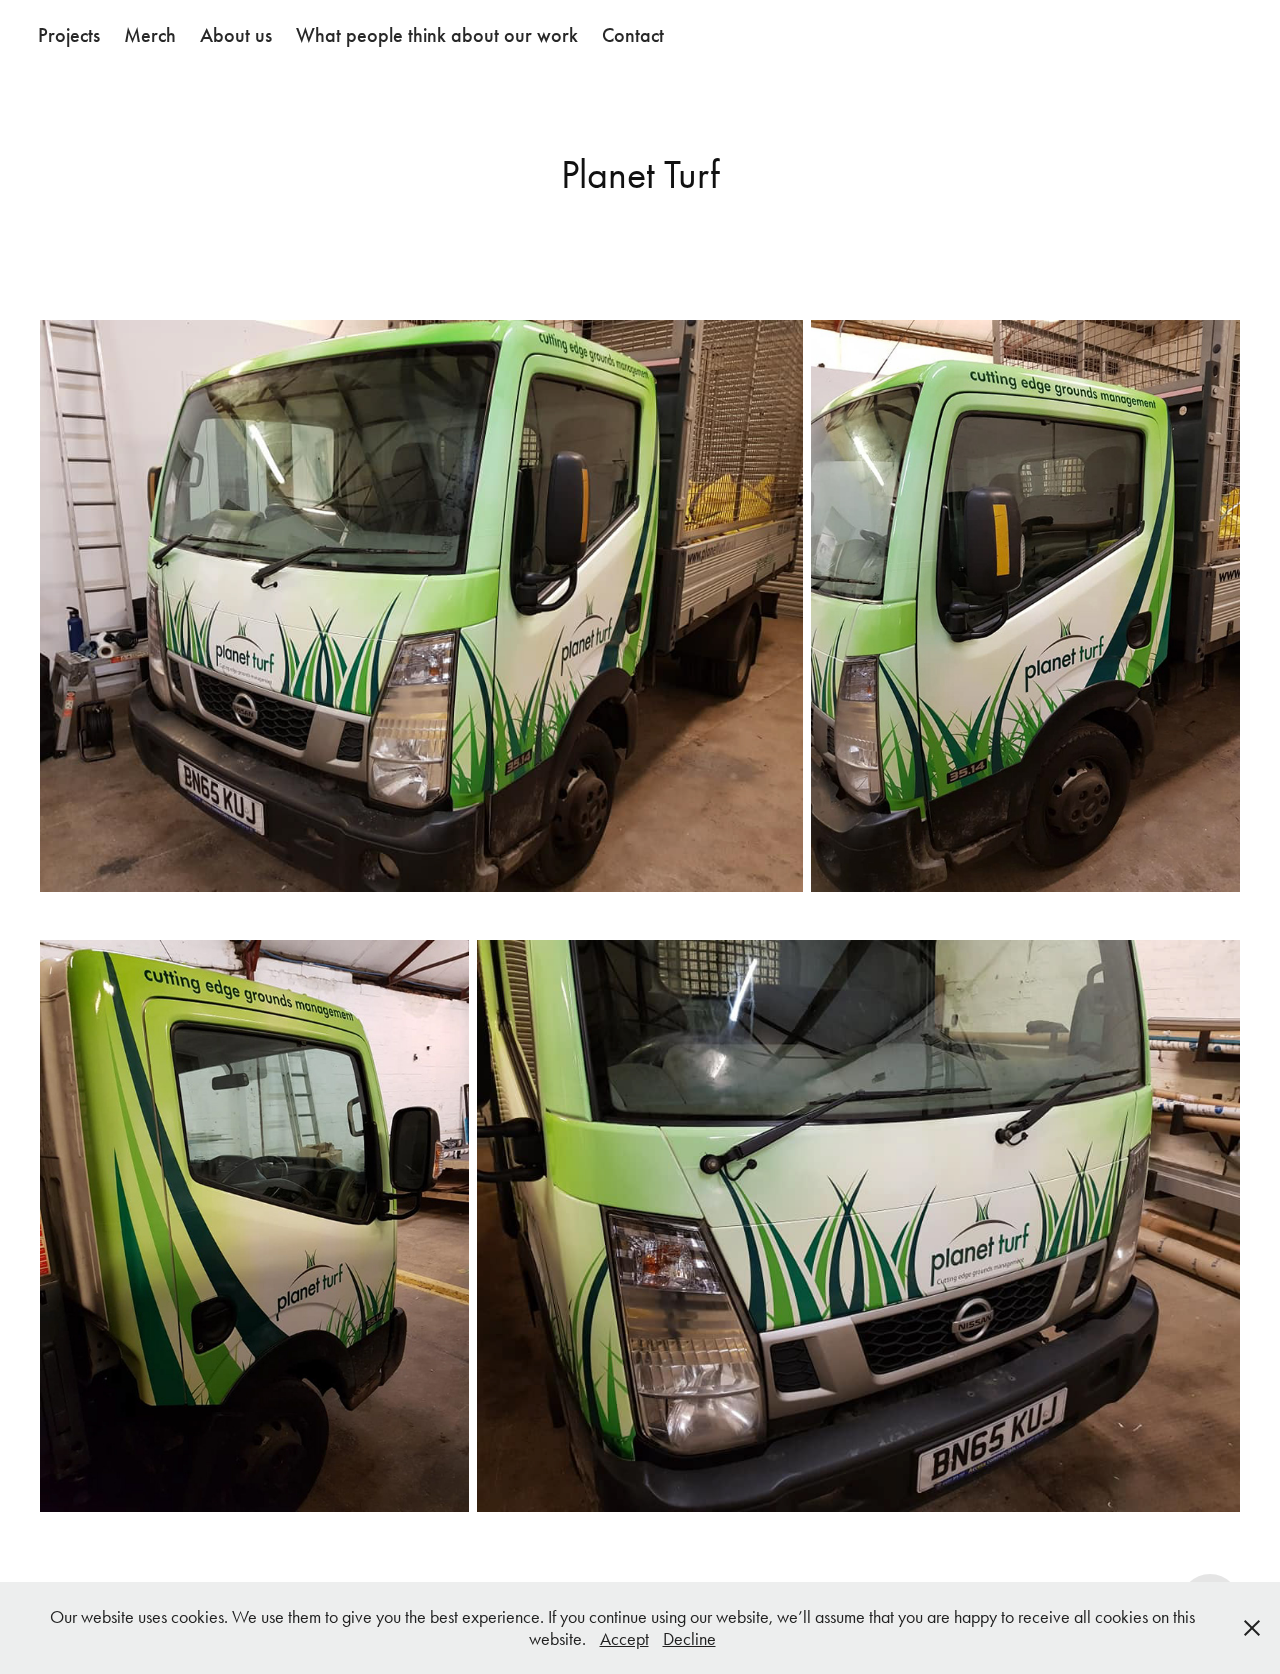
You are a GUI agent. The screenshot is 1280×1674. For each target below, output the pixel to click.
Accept (624, 1639)
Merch (150, 35)
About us (236, 35)
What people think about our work (437, 35)
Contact (633, 35)
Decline (689, 1639)
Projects (69, 35)
